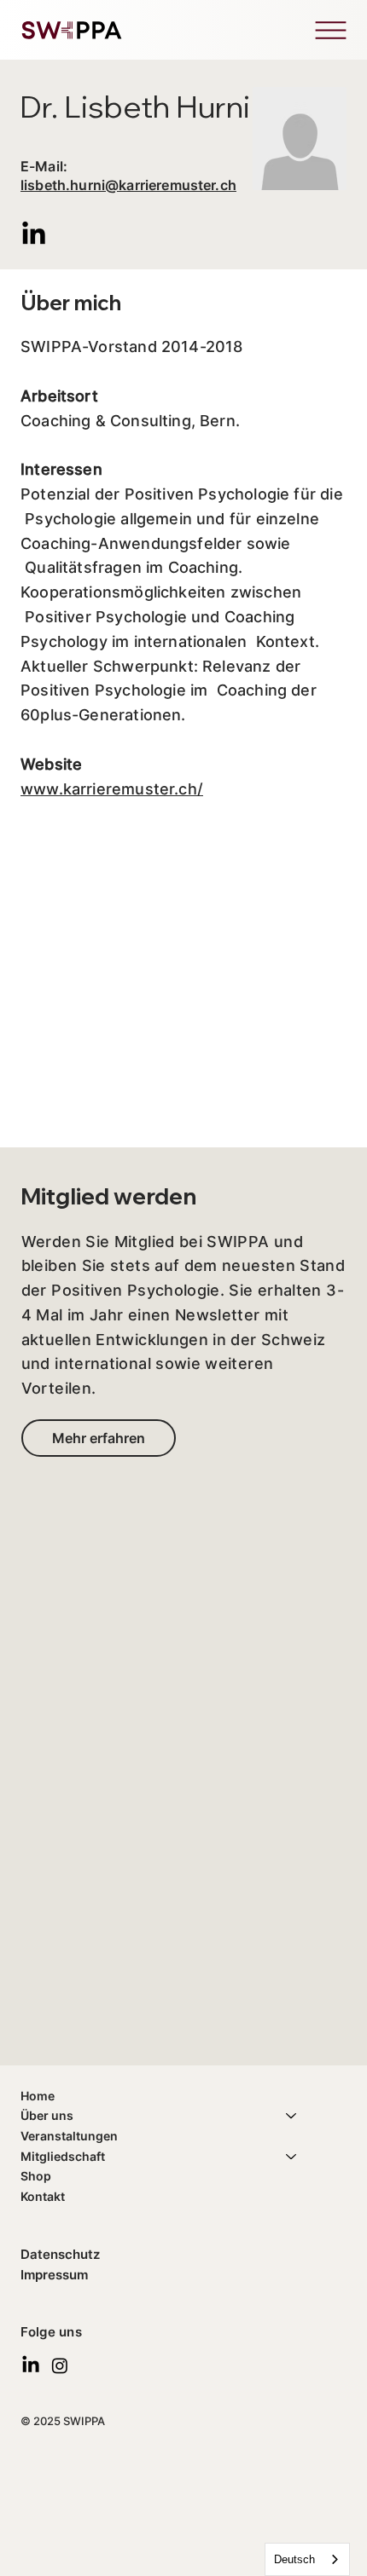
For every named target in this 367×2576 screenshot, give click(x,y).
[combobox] (307, 2559)
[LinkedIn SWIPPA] (31, 2365)
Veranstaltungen (69, 2136)
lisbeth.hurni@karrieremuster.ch (128, 185)
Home (38, 2096)
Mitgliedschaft (63, 2156)
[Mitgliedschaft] (292, 2157)
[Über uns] (292, 2116)
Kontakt (43, 2196)
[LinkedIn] (34, 235)
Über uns (47, 2115)
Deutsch (294, 2559)
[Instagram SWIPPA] (60, 2365)
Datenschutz (60, 2254)
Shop (36, 2176)
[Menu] (330, 30)
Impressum (54, 2275)
